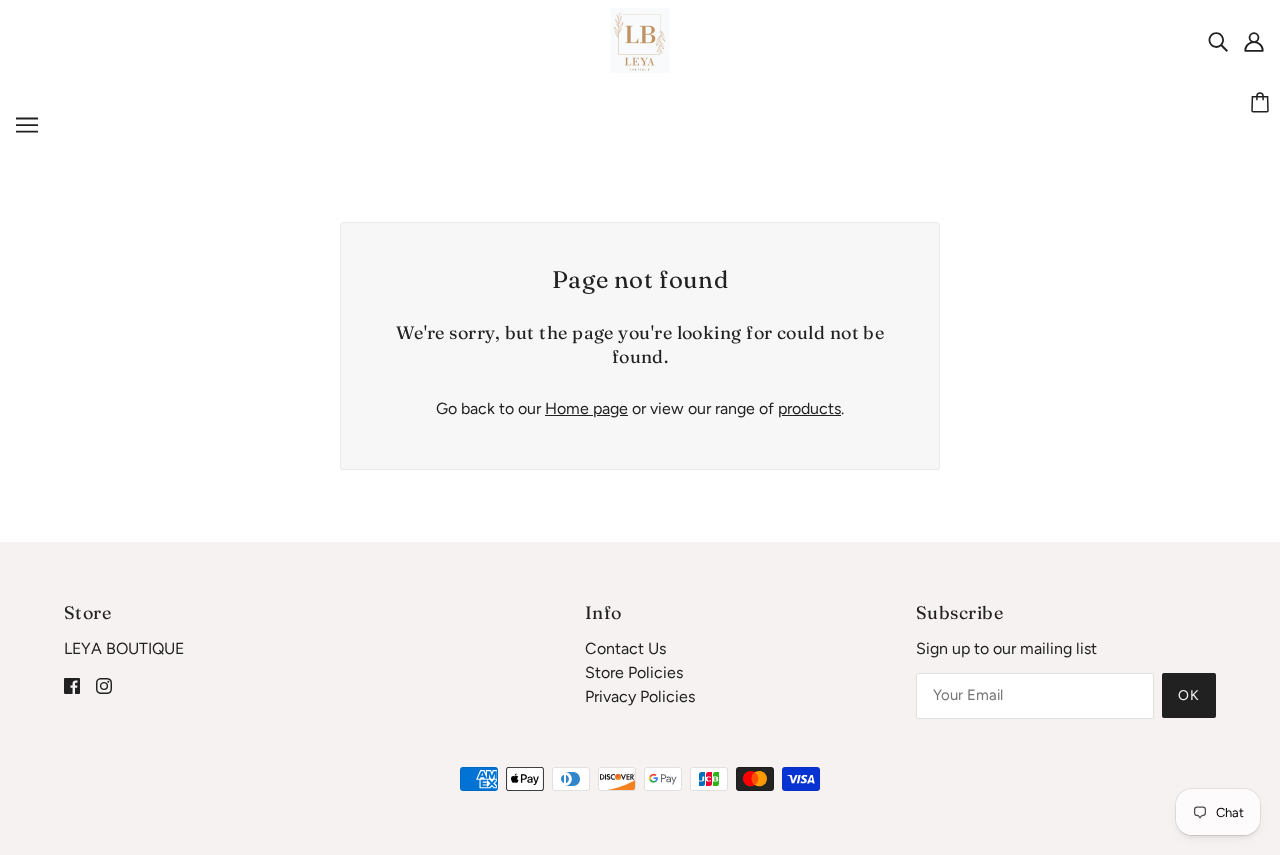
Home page (586, 408)
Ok (1189, 695)
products (809, 408)
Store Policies (634, 672)
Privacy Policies (640, 696)
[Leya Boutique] (640, 39)
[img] (1218, 41)
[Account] (1254, 41)
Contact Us (625, 648)
